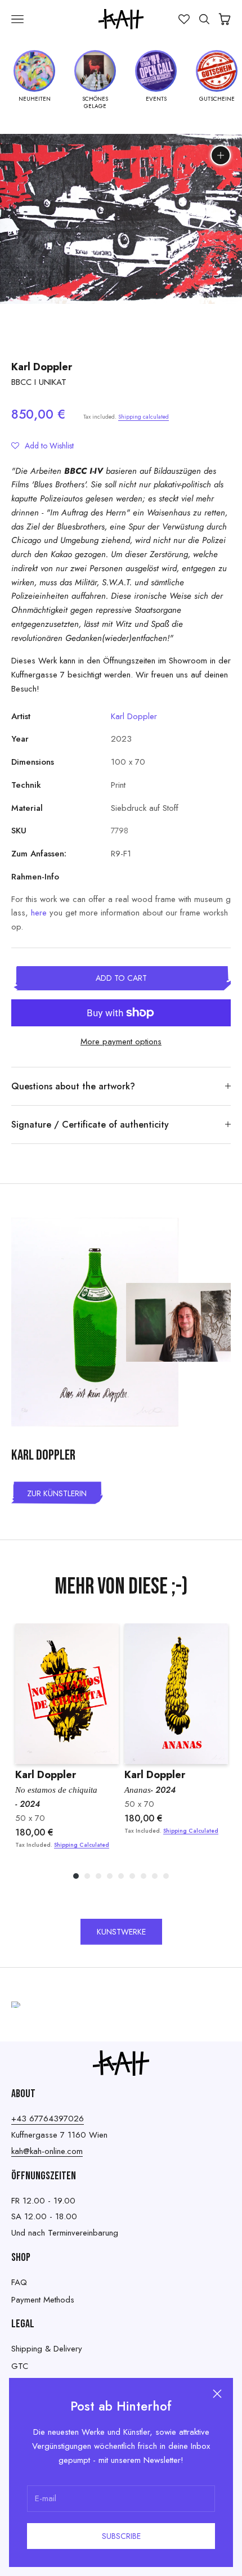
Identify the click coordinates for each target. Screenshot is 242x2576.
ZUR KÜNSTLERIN (57, 1493)
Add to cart (121, 978)
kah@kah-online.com (47, 2151)
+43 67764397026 (48, 2119)
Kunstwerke (121, 1932)
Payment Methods (43, 2300)
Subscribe (121, 2536)
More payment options (121, 1042)
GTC (20, 2366)
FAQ (19, 2282)
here (39, 913)
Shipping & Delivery (47, 2349)
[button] (42, 446)
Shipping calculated (144, 417)
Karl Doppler (42, 367)
